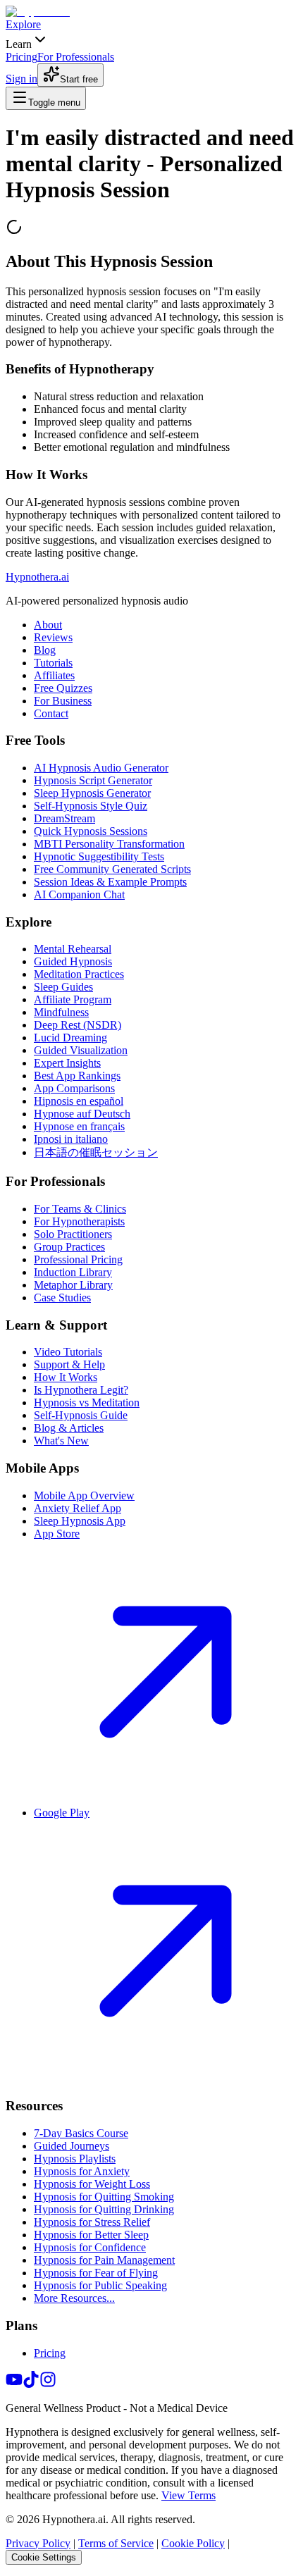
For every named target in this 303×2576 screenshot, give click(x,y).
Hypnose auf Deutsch (82, 1114)
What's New (61, 1441)
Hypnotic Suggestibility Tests (99, 856)
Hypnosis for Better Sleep (91, 2235)
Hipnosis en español (79, 1101)
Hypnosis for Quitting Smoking (104, 2197)
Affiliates (54, 675)
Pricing (50, 2353)
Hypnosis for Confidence (90, 2247)
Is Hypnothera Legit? (81, 1390)
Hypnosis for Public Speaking (100, 2285)
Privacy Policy (38, 2543)
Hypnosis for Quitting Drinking (104, 2209)
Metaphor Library (73, 1285)
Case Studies (62, 1298)
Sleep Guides (63, 987)
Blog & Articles (69, 1428)
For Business (63, 701)
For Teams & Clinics (80, 1209)
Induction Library (73, 1272)
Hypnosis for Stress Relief (92, 2222)
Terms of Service (116, 2543)
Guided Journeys (72, 2146)
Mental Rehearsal (73, 949)
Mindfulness (61, 1012)
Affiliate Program (73, 999)
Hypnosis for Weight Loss (92, 2184)
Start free (79, 79)
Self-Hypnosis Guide (81, 1415)
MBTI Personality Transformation (109, 844)
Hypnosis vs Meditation (87, 1402)
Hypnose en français (79, 1126)
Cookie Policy (193, 2543)
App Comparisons (74, 1088)
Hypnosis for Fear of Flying (96, 2273)
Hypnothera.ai (37, 577)
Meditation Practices (79, 974)
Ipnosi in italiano (71, 1139)
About (48, 625)
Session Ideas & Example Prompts (110, 882)
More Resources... (74, 2298)
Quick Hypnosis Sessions (91, 831)
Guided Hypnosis (73, 961)
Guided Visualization (81, 1050)
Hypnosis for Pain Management (104, 2260)
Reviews (53, 637)
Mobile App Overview (84, 1496)
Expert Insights (67, 1063)
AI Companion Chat (79, 894)
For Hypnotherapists (79, 1221)
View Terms (188, 2495)
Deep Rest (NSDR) (78, 1025)
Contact (51, 713)
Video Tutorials (68, 1352)
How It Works (66, 1377)
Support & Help (69, 1364)
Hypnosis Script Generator (93, 780)
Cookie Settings (44, 2557)
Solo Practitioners (73, 1234)
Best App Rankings (77, 1076)
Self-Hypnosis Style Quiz (91, 806)
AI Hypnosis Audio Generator (101, 768)
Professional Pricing (78, 1259)
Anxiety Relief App (78, 1508)
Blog (45, 650)
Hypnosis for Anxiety (82, 2171)
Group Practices (69, 1247)
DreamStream (64, 818)
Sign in (21, 79)
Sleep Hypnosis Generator (92, 793)
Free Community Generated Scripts (112, 869)
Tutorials (53, 663)
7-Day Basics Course (81, 2133)
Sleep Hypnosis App (80, 1521)
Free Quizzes (63, 688)
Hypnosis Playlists (75, 2159)
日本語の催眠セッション (96, 1152)
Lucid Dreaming (70, 1038)
